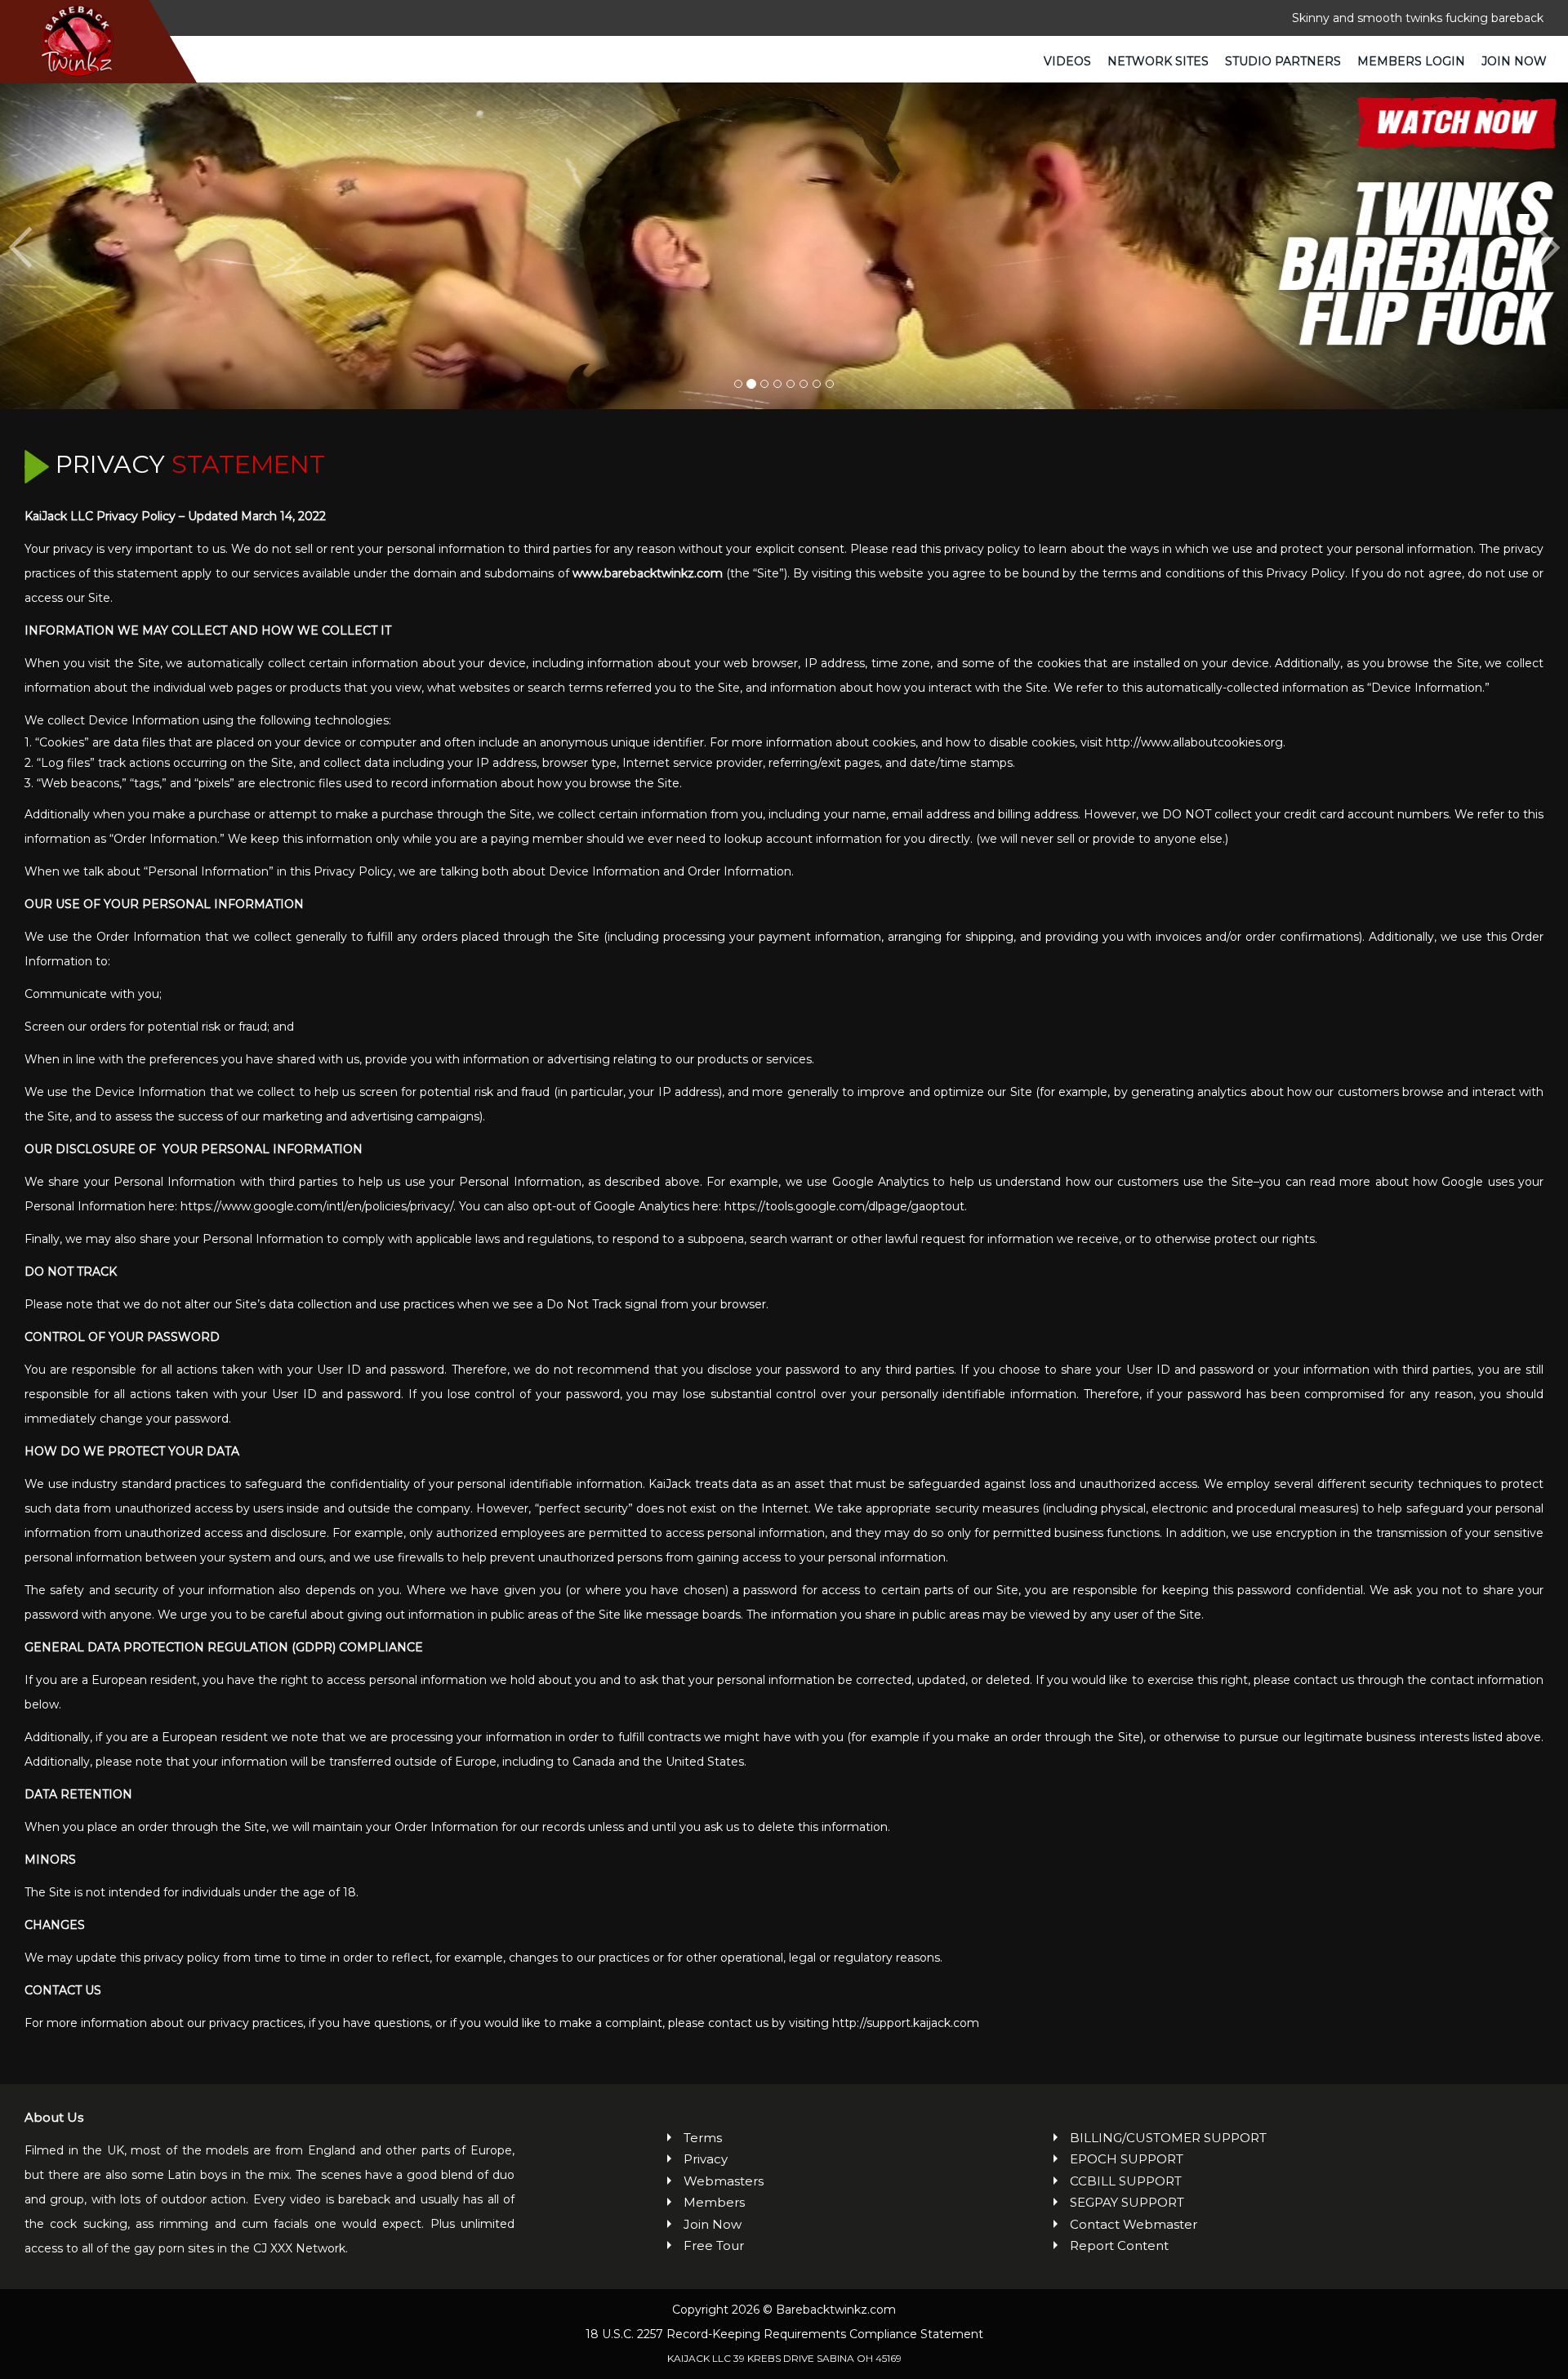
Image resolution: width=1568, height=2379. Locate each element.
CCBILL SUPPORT (1126, 2181)
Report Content (1119, 2245)
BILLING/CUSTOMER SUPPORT (1168, 2138)
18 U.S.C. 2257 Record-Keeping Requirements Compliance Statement (784, 2334)
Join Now (1514, 61)
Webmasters (724, 2181)
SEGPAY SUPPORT (1127, 2202)
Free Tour (714, 2245)
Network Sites (1158, 61)
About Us (54, 2117)
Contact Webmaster (1134, 2224)
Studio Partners (1283, 61)
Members (714, 2202)
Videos (1067, 61)
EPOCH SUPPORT (1127, 2159)
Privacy (706, 2159)
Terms (703, 2138)
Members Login (1411, 61)
